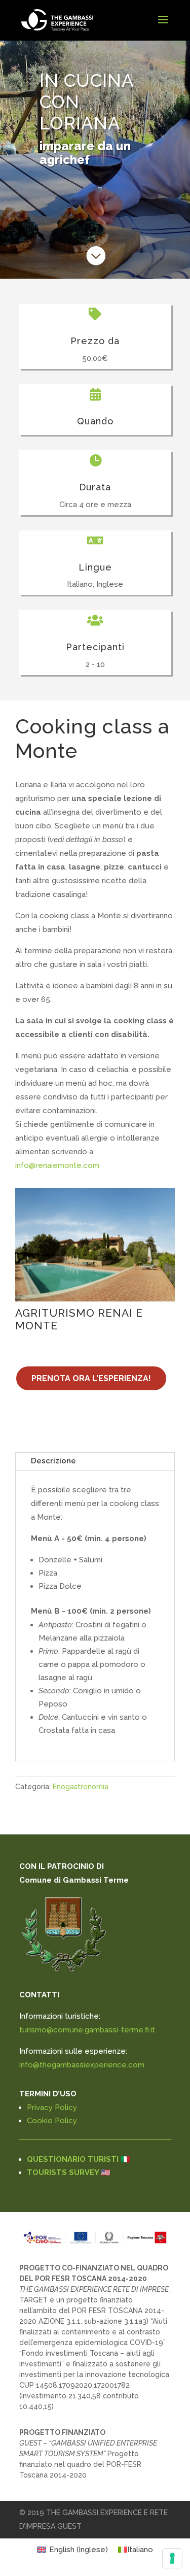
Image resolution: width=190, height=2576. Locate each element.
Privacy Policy (52, 2107)
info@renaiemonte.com (57, 1165)
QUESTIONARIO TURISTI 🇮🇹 (79, 2159)
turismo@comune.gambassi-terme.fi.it (87, 2030)
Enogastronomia (81, 1787)
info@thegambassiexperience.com (82, 2065)
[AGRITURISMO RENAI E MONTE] (95, 1245)
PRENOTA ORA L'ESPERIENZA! (91, 1378)
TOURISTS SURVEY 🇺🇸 (69, 2172)
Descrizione (53, 1461)
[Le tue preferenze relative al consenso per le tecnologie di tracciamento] (172, 2558)
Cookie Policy (52, 2121)
